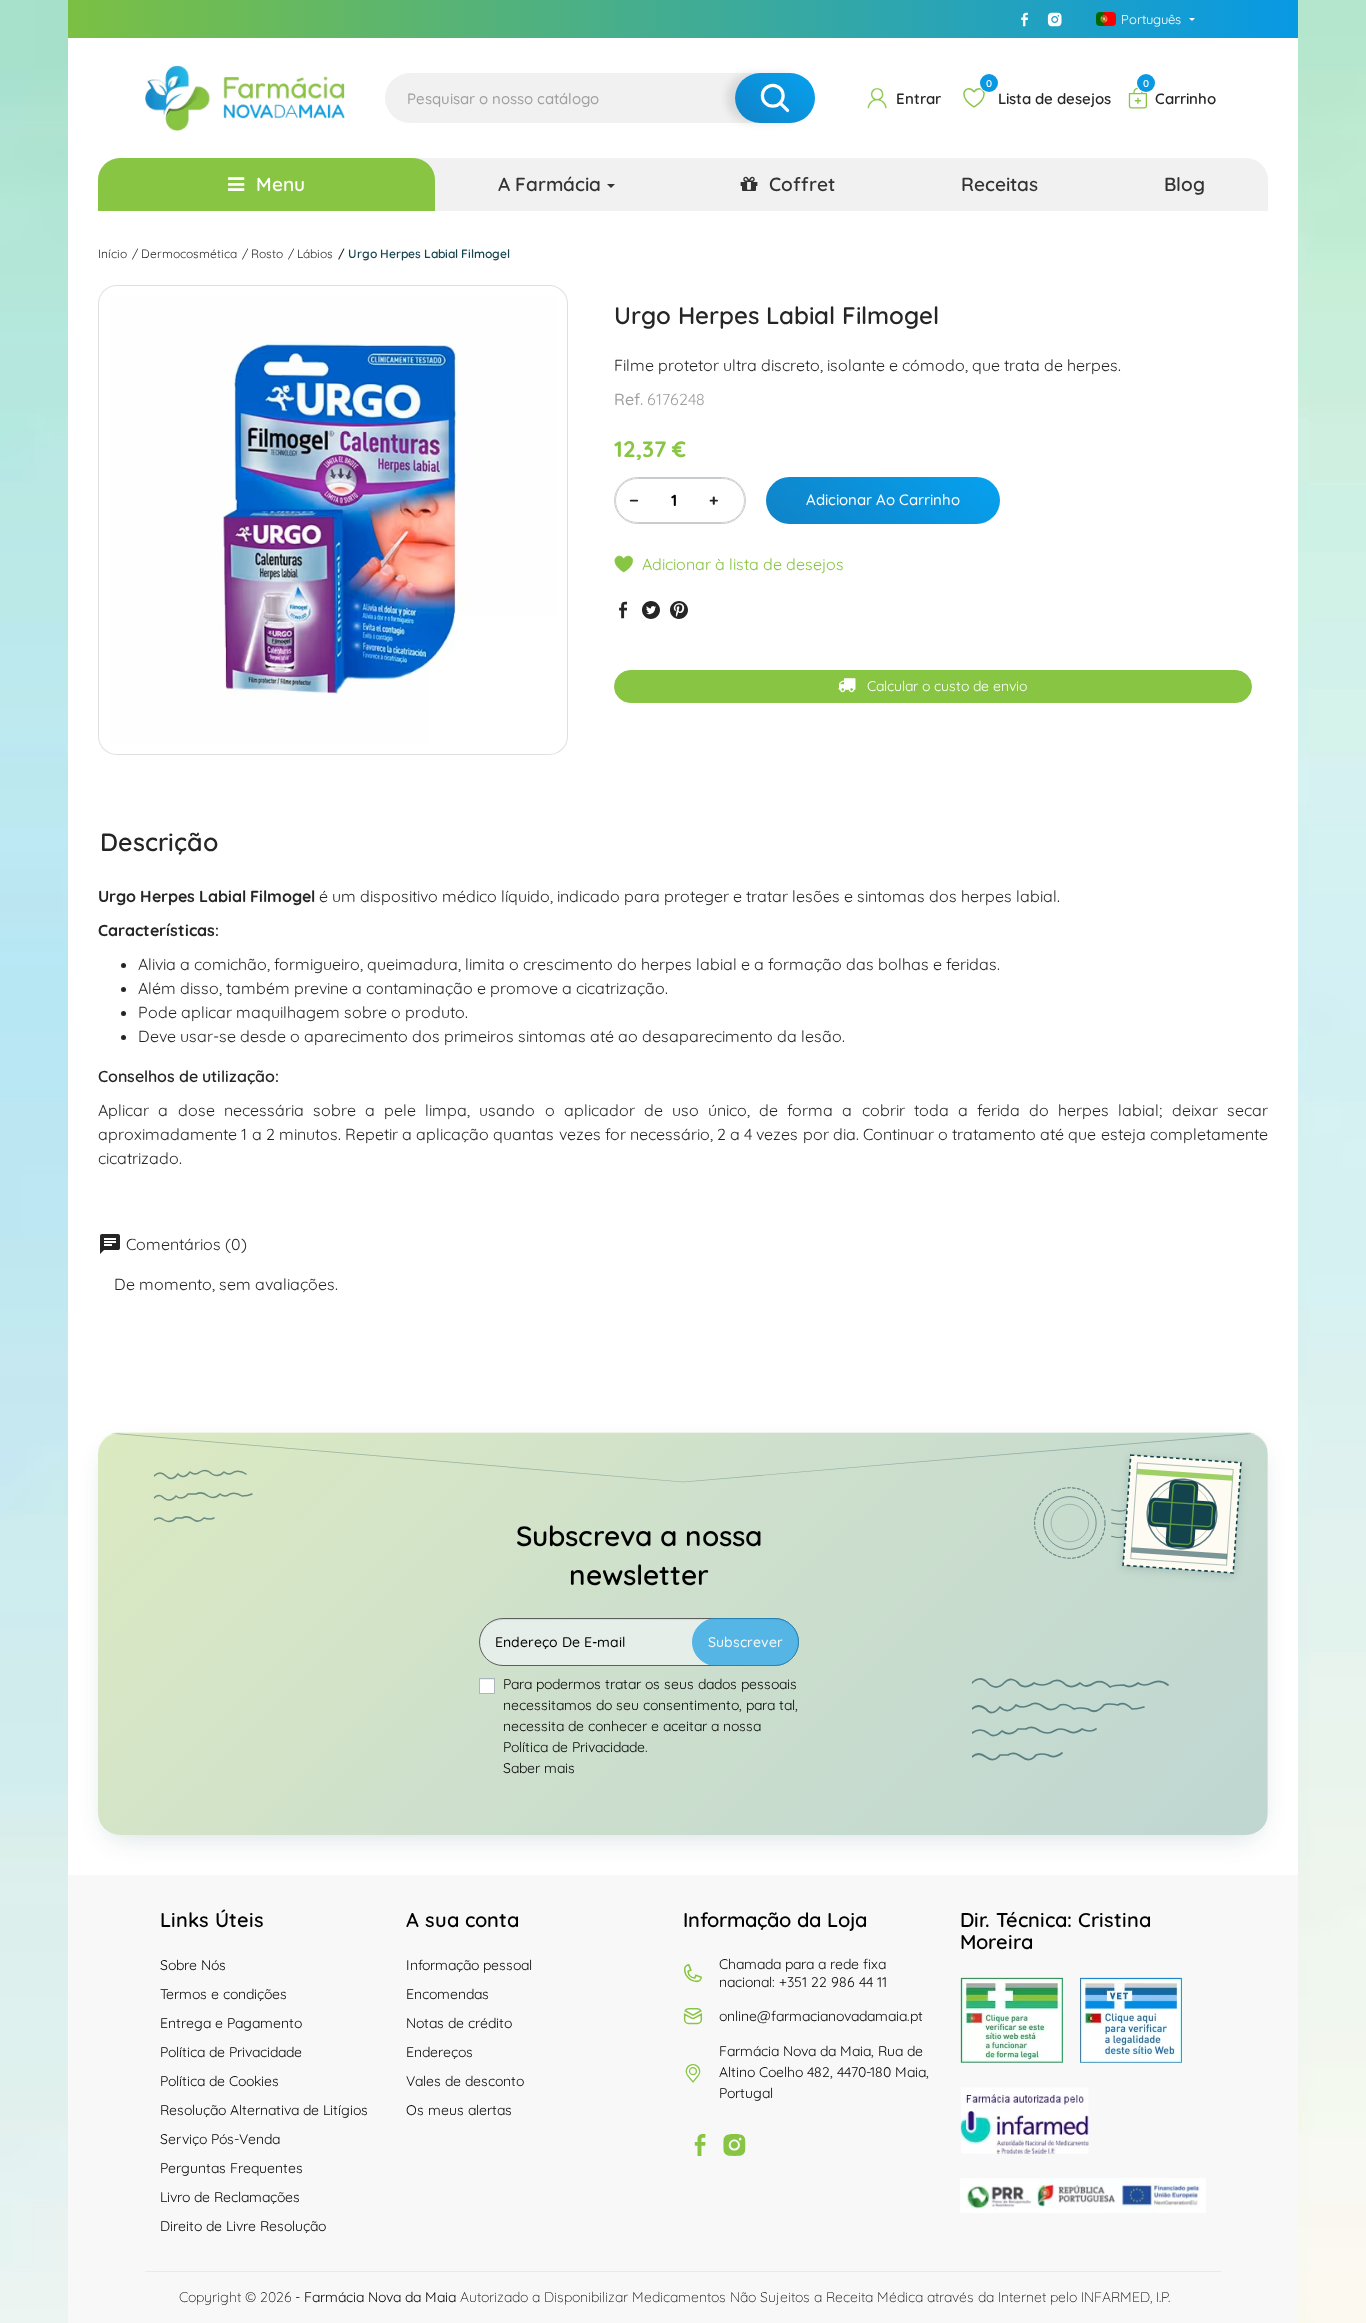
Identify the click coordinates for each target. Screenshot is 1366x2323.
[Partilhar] (623, 609)
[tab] (159, 842)
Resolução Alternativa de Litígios (264, 2110)
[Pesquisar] (775, 98)
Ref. (628, 400)
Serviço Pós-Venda (220, 2139)
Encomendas (447, 1994)
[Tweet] (651, 609)
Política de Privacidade (231, 2052)
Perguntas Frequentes (231, 2168)
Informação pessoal (469, 1965)
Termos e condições (223, 1994)
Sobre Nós (193, 1965)
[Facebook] (1025, 19)
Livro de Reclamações (230, 2197)
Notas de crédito (459, 2023)
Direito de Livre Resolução (243, 2226)
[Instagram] (1055, 19)
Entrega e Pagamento (231, 2023)
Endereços (439, 2052)
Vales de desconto (465, 2081)
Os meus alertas (459, 2110)
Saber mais (539, 1768)
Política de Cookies (219, 2081)
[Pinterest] (679, 609)
